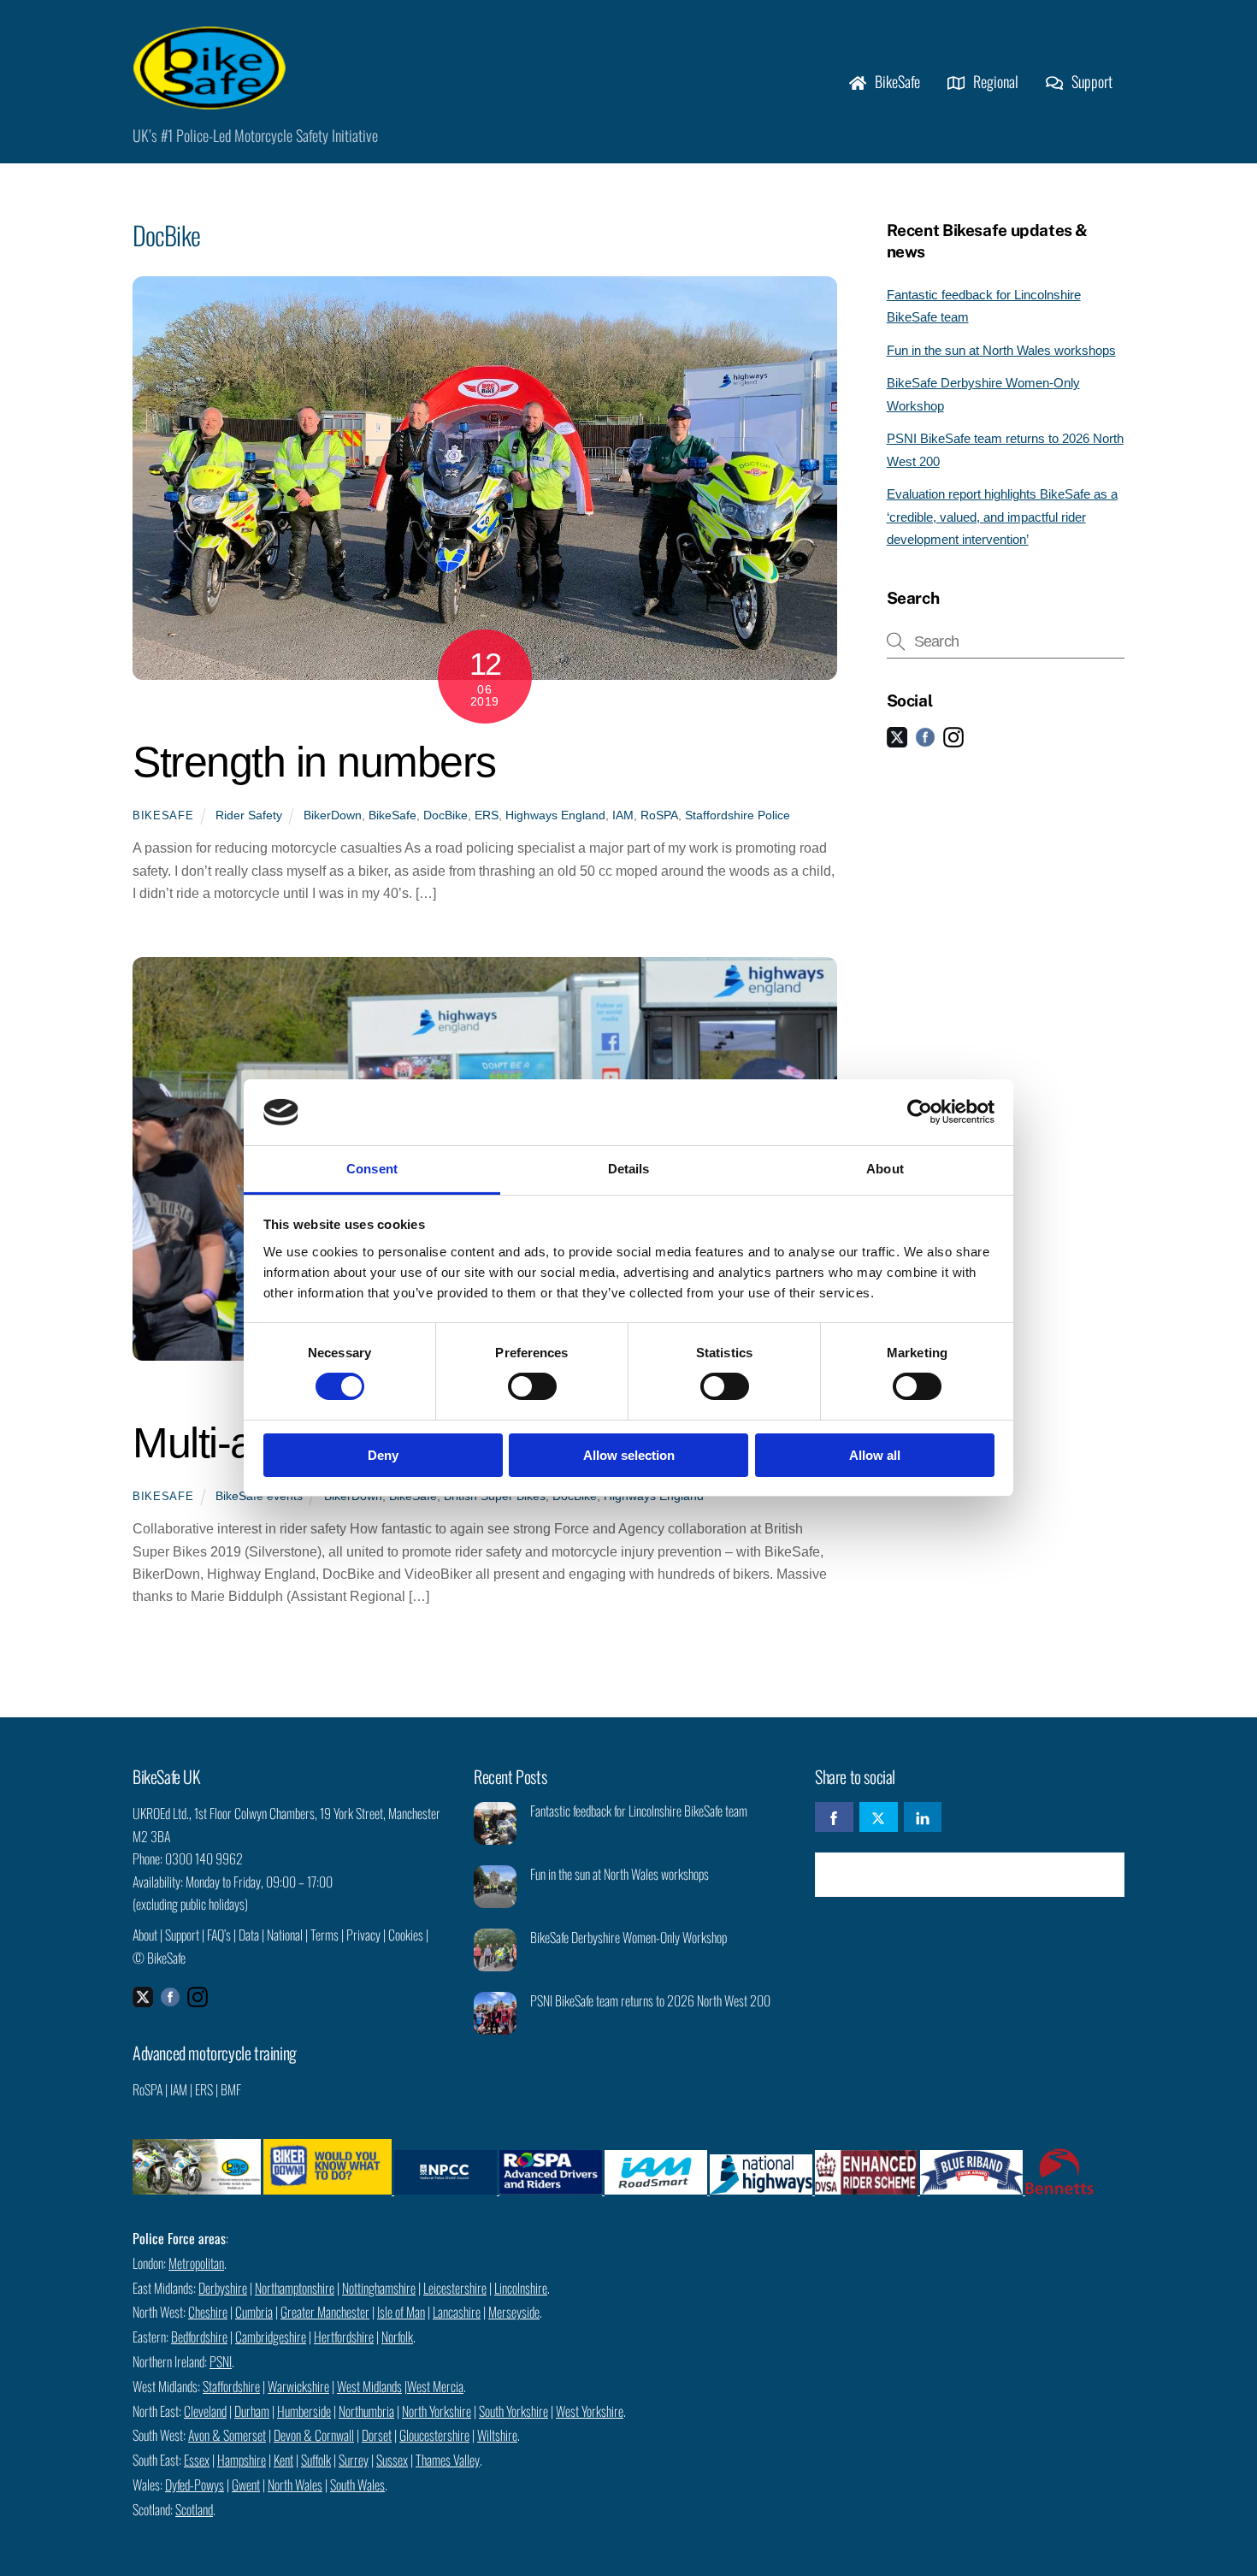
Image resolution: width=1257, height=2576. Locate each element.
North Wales (295, 2484)
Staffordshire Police (738, 815)
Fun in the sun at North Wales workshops (1001, 350)
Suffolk (316, 2460)
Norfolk (397, 2337)
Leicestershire (455, 2288)
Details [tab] (629, 1169)
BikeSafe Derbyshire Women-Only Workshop (628, 1938)
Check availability (982, 1874)
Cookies (406, 1935)
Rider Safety (249, 815)
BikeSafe (896, 81)
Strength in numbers (314, 762)
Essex (197, 2460)
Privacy (363, 1935)
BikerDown (333, 815)
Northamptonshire (295, 2288)
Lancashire (457, 2312)
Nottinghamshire (379, 2288)
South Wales (357, 2484)
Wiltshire (497, 2435)
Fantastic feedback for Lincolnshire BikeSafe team (639, 1811)
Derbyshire (223, 2288)
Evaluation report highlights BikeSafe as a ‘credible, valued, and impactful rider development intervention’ (1002, 517)
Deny (383, 1455)
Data (249, 1935)
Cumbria (254, 2312)
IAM (623, 815)
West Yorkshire (590, 2411)
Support (1090, 81)
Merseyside (514, 2312)
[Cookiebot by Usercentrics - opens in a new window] (920, 1112)
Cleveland (205, 2411)
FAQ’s (219, 1935)
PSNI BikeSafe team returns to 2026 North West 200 (650, 2001)
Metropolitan (196, 2263)
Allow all (875, 1455)
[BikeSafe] (209, 100)
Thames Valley (448, 2460)
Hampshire (242, 2460)
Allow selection (629, 1455)
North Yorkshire (437, 2411)
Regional (994, 81)
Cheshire (208, 2312)
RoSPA (659, 815)
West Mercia (435, 2386)
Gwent (246, 2484)
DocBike (446, 815)
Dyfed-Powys (195, 2484)
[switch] (532, 1386)
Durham (252, 2411)
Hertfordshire (344, 2337)
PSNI (221, 2361)
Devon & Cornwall (314, 2435)
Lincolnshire (521, 2288)
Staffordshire (231, 2386)
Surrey (354, 2460)
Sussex (392, 2460)
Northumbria (366, 2411)
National (285, 1935)
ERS (487, 815)
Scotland (194, 2509)
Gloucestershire (434, 2435)
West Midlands (369, 2386)
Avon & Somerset (227, 2435)
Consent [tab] (372, 1169)
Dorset (377, 2435)
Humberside (304, 2411)
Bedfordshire (199, 2337)
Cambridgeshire (271, 2337)
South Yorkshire (513, 2411)
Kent (283, 2460)
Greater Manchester (325, 2312)
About (145, 1935)
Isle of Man (401, 2312)
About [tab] (885, 1169)
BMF (231, 2089)
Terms (325, 1935)
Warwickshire (298, 2386)
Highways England (555, 815)
